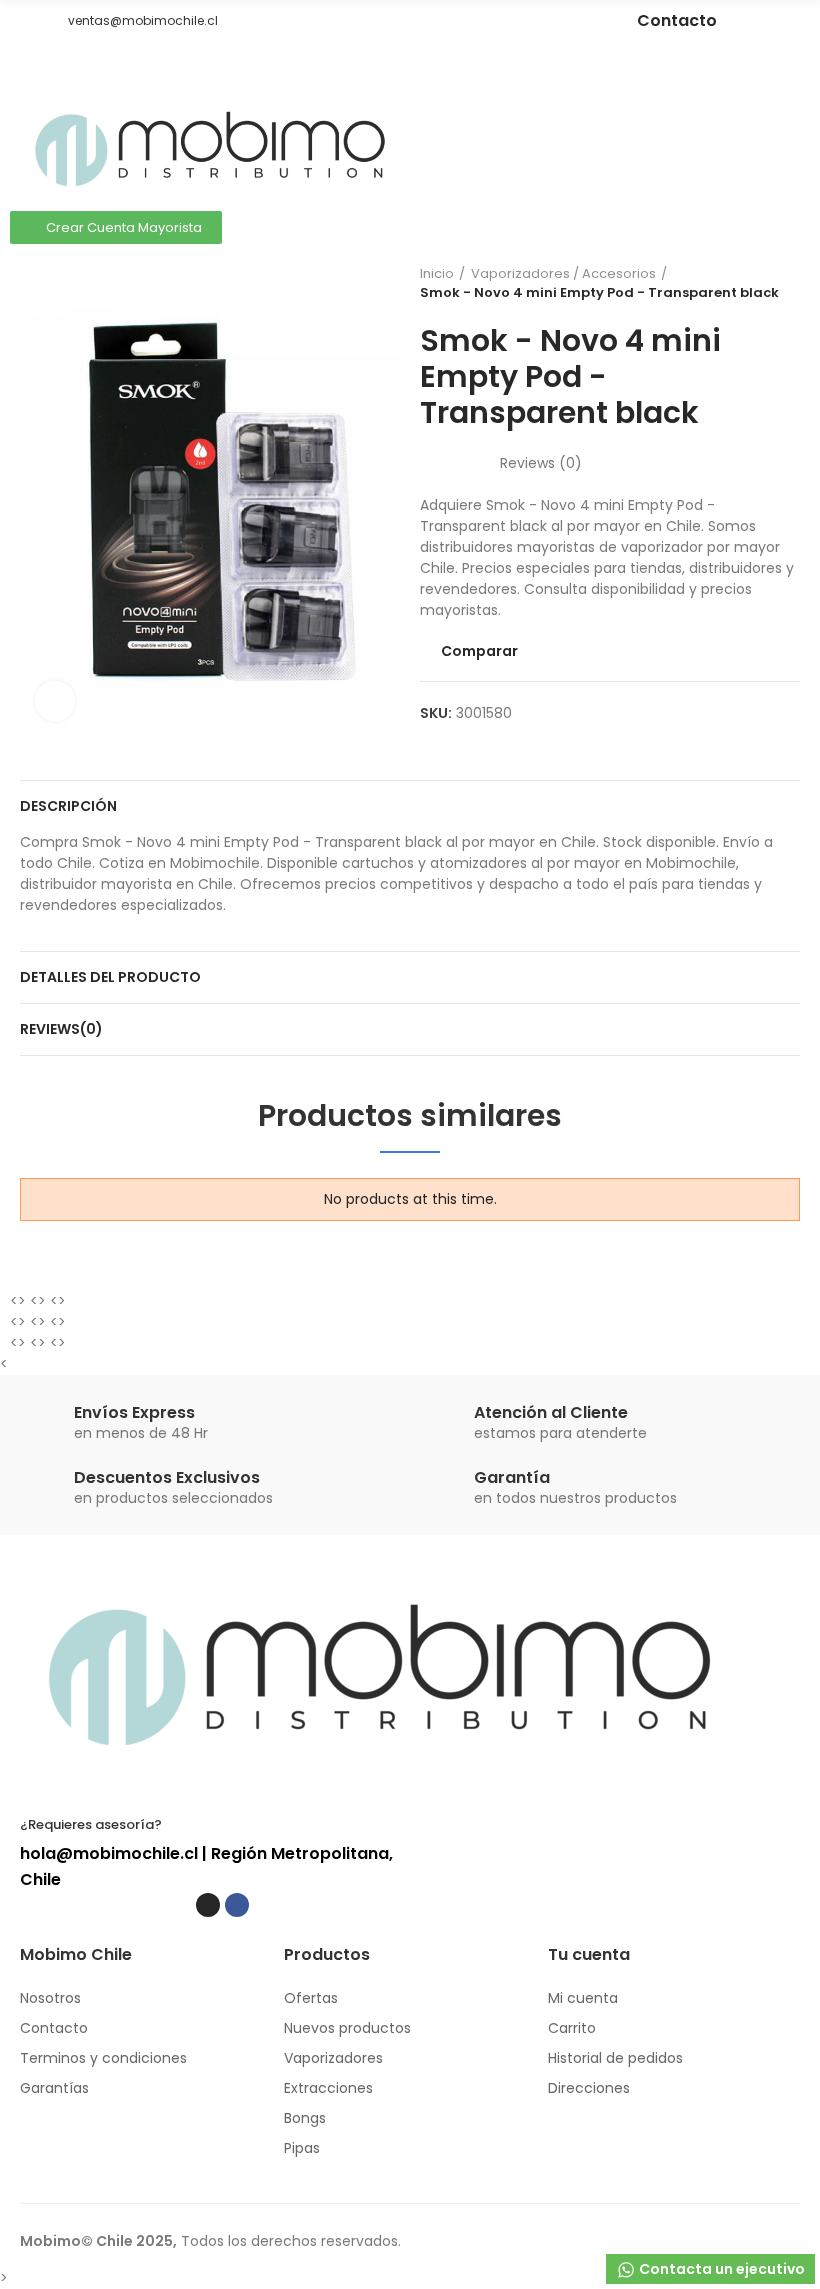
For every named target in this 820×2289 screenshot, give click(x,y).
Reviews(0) (61, 1029)
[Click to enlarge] (55, 701)
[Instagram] (494, 21)
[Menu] (29, 69)
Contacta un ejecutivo (720, 2269)
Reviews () (541, 463)
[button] (27, 21)
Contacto (677, 20)
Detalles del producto (110, 977)
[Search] (755, 126)
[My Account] (790, 126)
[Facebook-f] (524, 21)
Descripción (68, 806)
